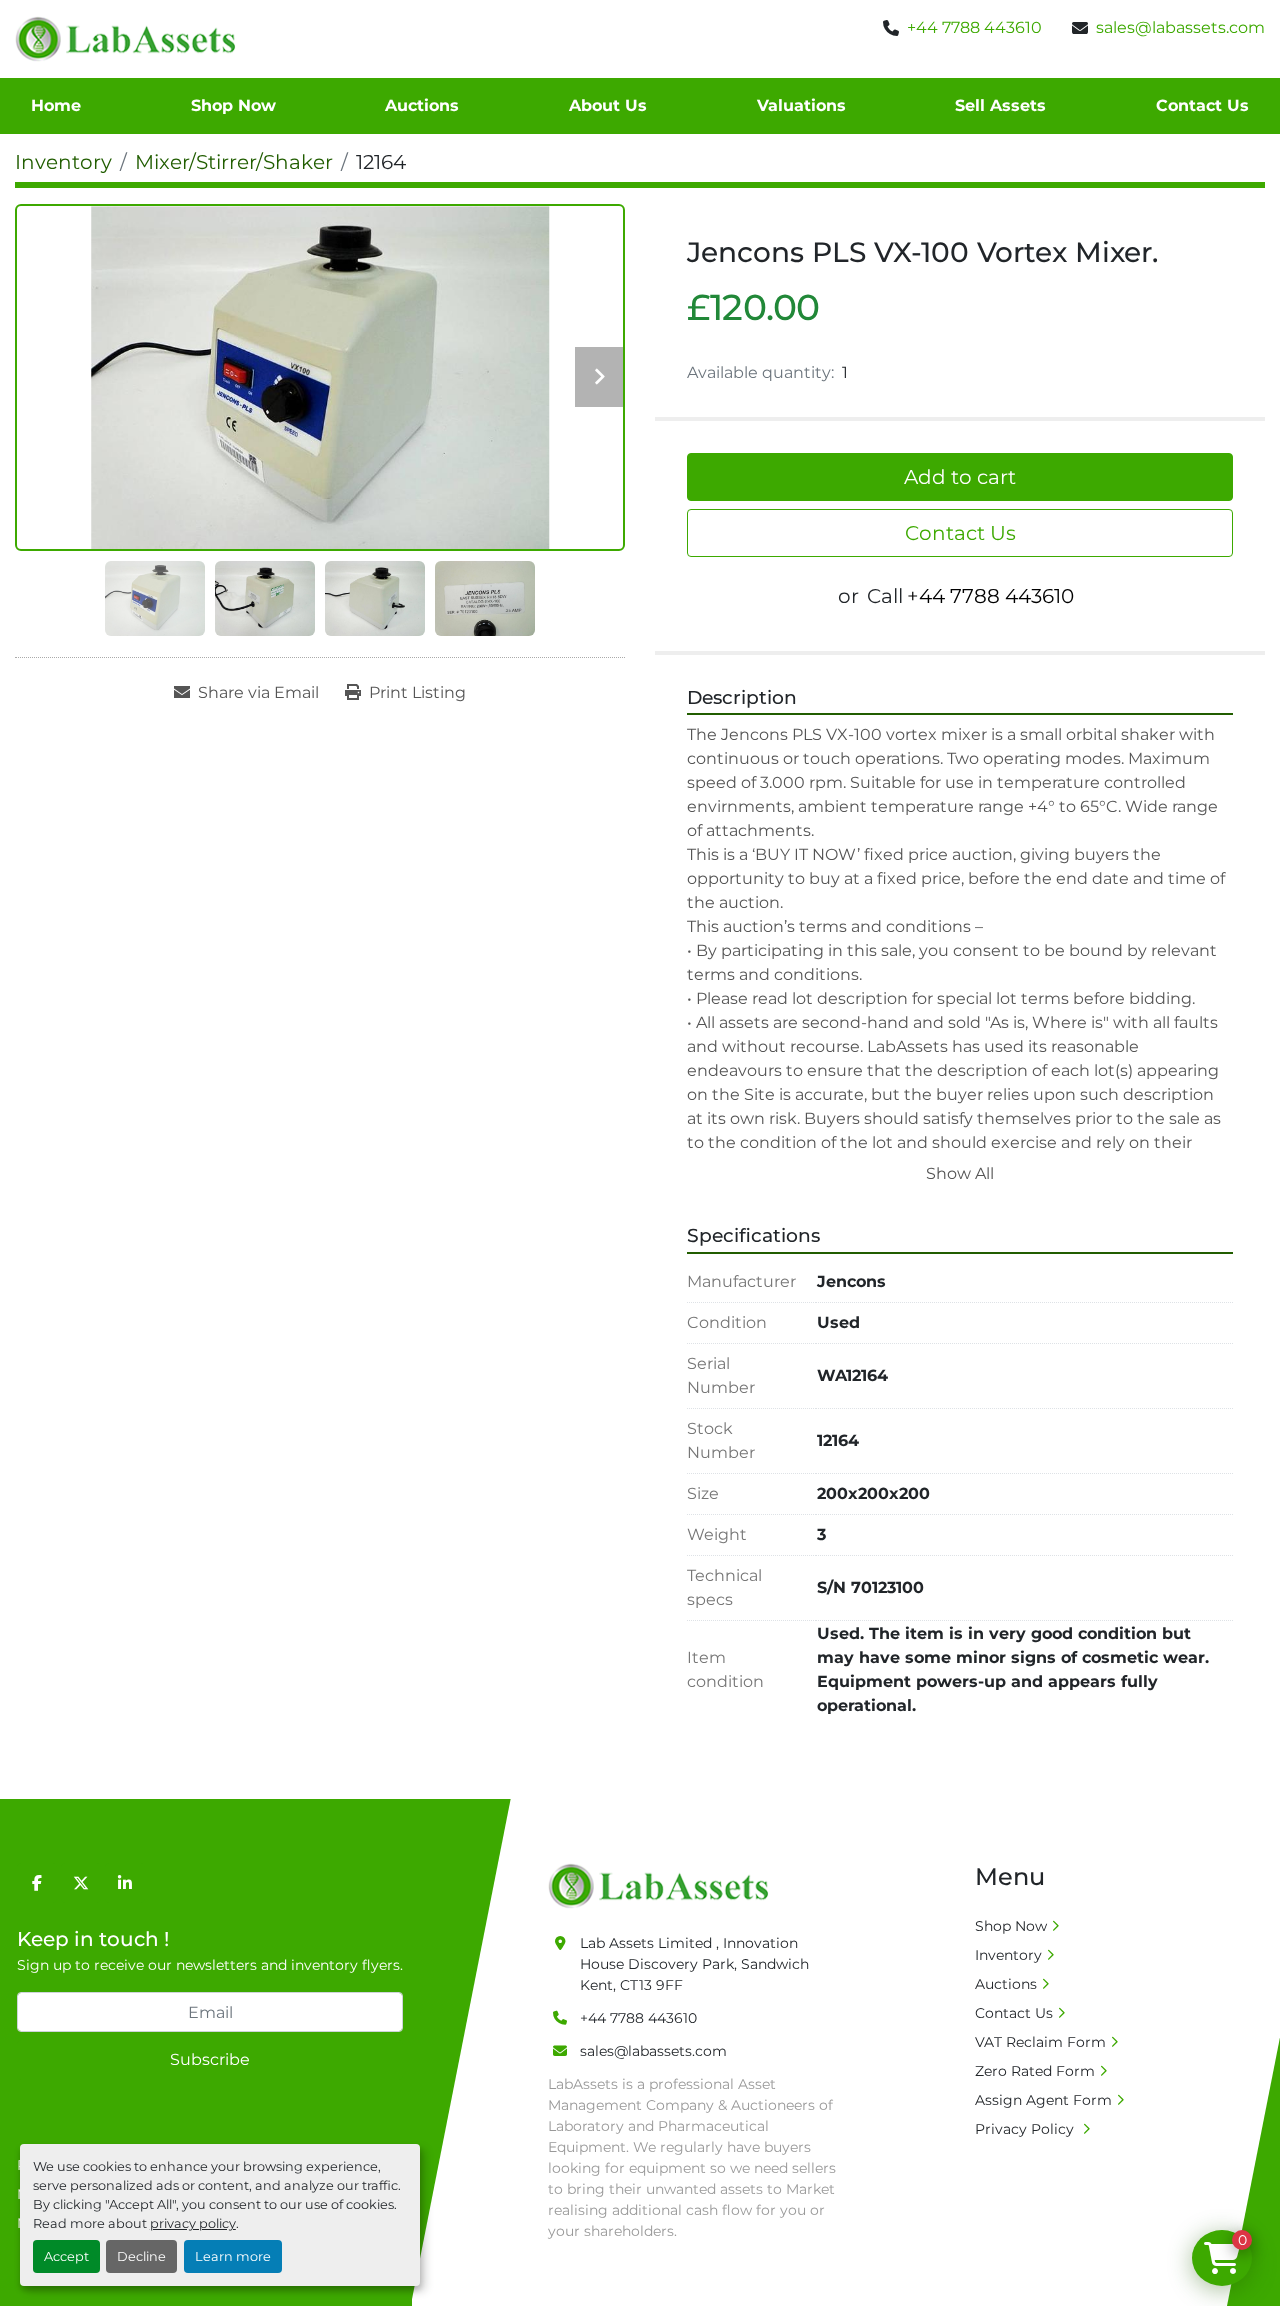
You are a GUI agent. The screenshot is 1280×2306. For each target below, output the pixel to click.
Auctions (422, 105)
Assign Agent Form (1043, 2100)
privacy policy (193, 2223)
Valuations (801, 105)
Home (56, 105)
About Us (608, 105)
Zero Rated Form (1035, 2071)
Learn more (233, 2256)
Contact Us (1202, 105)
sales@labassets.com (1180, 27)
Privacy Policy (1026, 2129)
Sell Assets (1000, 105)
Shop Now (233, 105)
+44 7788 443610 (974, 27)
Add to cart (960, 477)
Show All (960, 1173)
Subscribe (210, 2059)
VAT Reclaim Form (1040, 2042)
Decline (141, 2256)
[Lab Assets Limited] (663, 1885)
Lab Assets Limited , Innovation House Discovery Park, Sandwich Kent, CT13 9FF (694, 1964)
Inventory (1008, 1955)
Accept (66, 2256)
